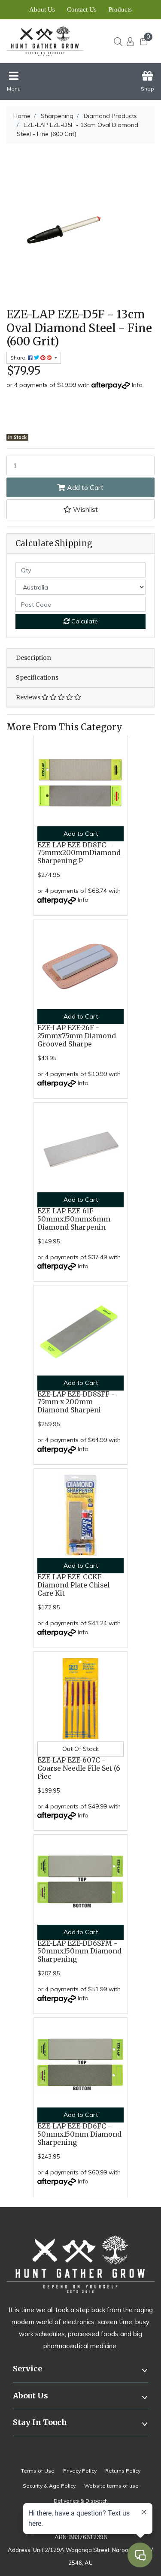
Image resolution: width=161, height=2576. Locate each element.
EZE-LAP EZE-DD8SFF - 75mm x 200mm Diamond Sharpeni (76, 1402)
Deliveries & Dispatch (81, 2501)
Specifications (37, 677)
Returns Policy (123, 2471)
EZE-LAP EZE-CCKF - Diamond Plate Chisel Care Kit (73, 1585)
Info (137, 385)
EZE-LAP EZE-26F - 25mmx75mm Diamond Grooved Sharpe (77, 1036)
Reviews (29, 697)
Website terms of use (111, 2486)
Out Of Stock (80, 1749)
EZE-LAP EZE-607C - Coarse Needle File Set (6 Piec (79, 1768)
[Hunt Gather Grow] (48, 41)
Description (33, 658)
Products (120, 9)
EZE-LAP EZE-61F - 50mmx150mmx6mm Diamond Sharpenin (74, 1219)
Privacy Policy (80, 2471)
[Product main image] (80, 225)
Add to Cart (84, 487)
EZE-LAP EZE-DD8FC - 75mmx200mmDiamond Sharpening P (79, 853)
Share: (19, 358)
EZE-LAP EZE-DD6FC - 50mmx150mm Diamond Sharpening (79, 2134)
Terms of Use (38, 2471)
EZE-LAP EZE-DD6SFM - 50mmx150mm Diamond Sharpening (79, 1952)
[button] (80, 509)
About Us (42, 9)
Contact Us (82, 9)
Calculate (84, 621)
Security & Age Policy (49, 2486)
